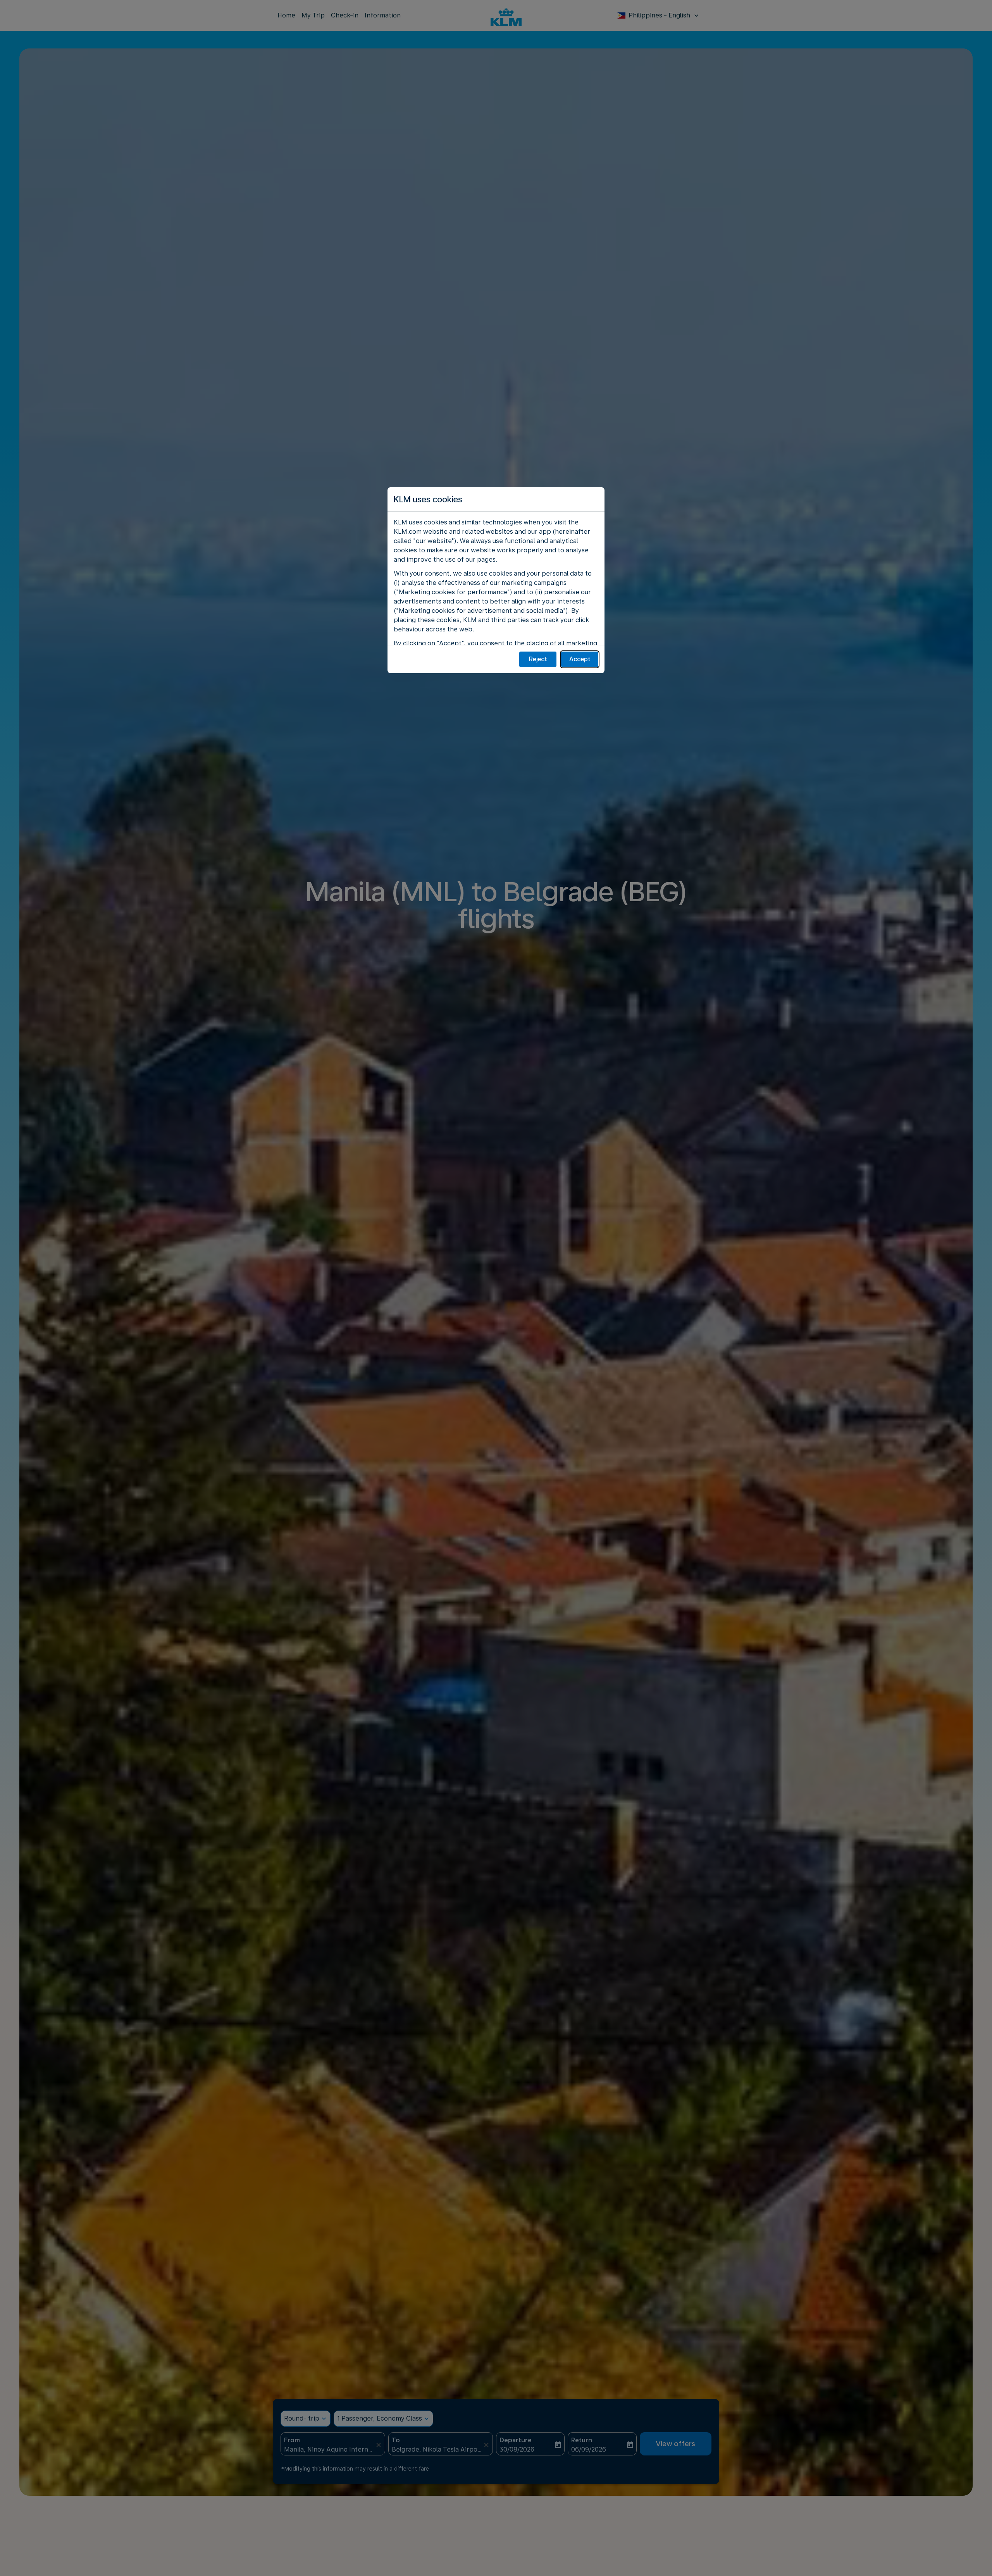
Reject (538, 659)
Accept (580, 659)
